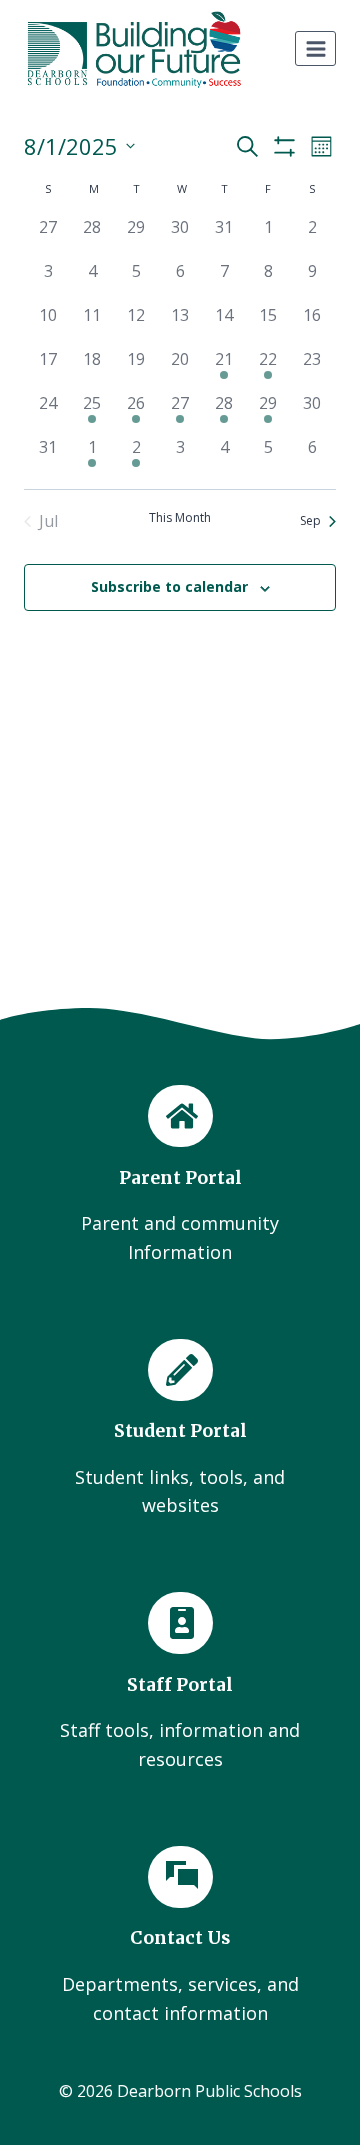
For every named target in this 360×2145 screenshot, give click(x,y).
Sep (310, 520)
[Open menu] (315, 48)
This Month (180, 518)
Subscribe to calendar (169, 586)
